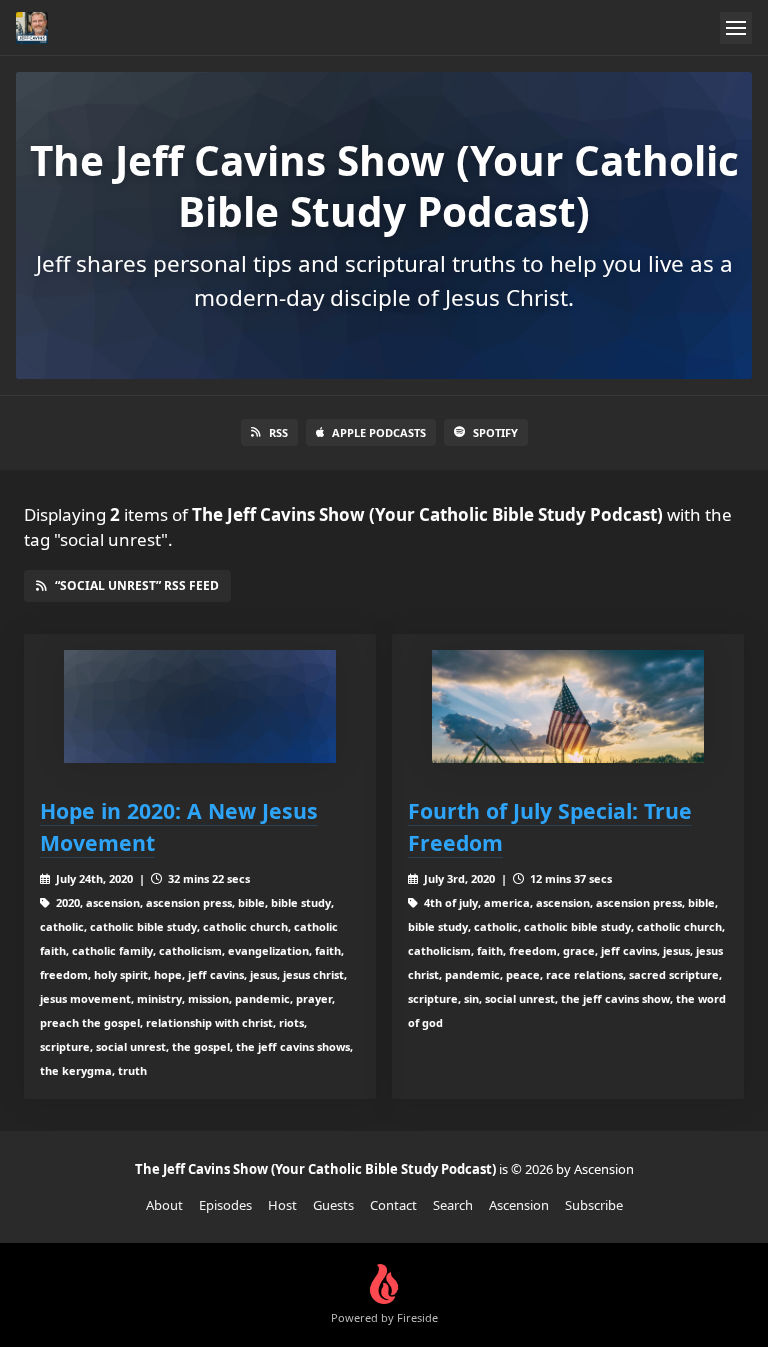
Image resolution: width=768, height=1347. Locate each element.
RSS (278, 432)
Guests (333, 1205)
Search (453, 1205)
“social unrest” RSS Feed (137, 585)
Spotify (495, 432)
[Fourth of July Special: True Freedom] (568, 706)
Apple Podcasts (379, 432)
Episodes (225, 1205)
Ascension (519, 1205)
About (164, 1205)
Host (282, 1205)
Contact (393, 1205)
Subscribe (594, 1205)
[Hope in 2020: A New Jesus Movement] (200, 706)
